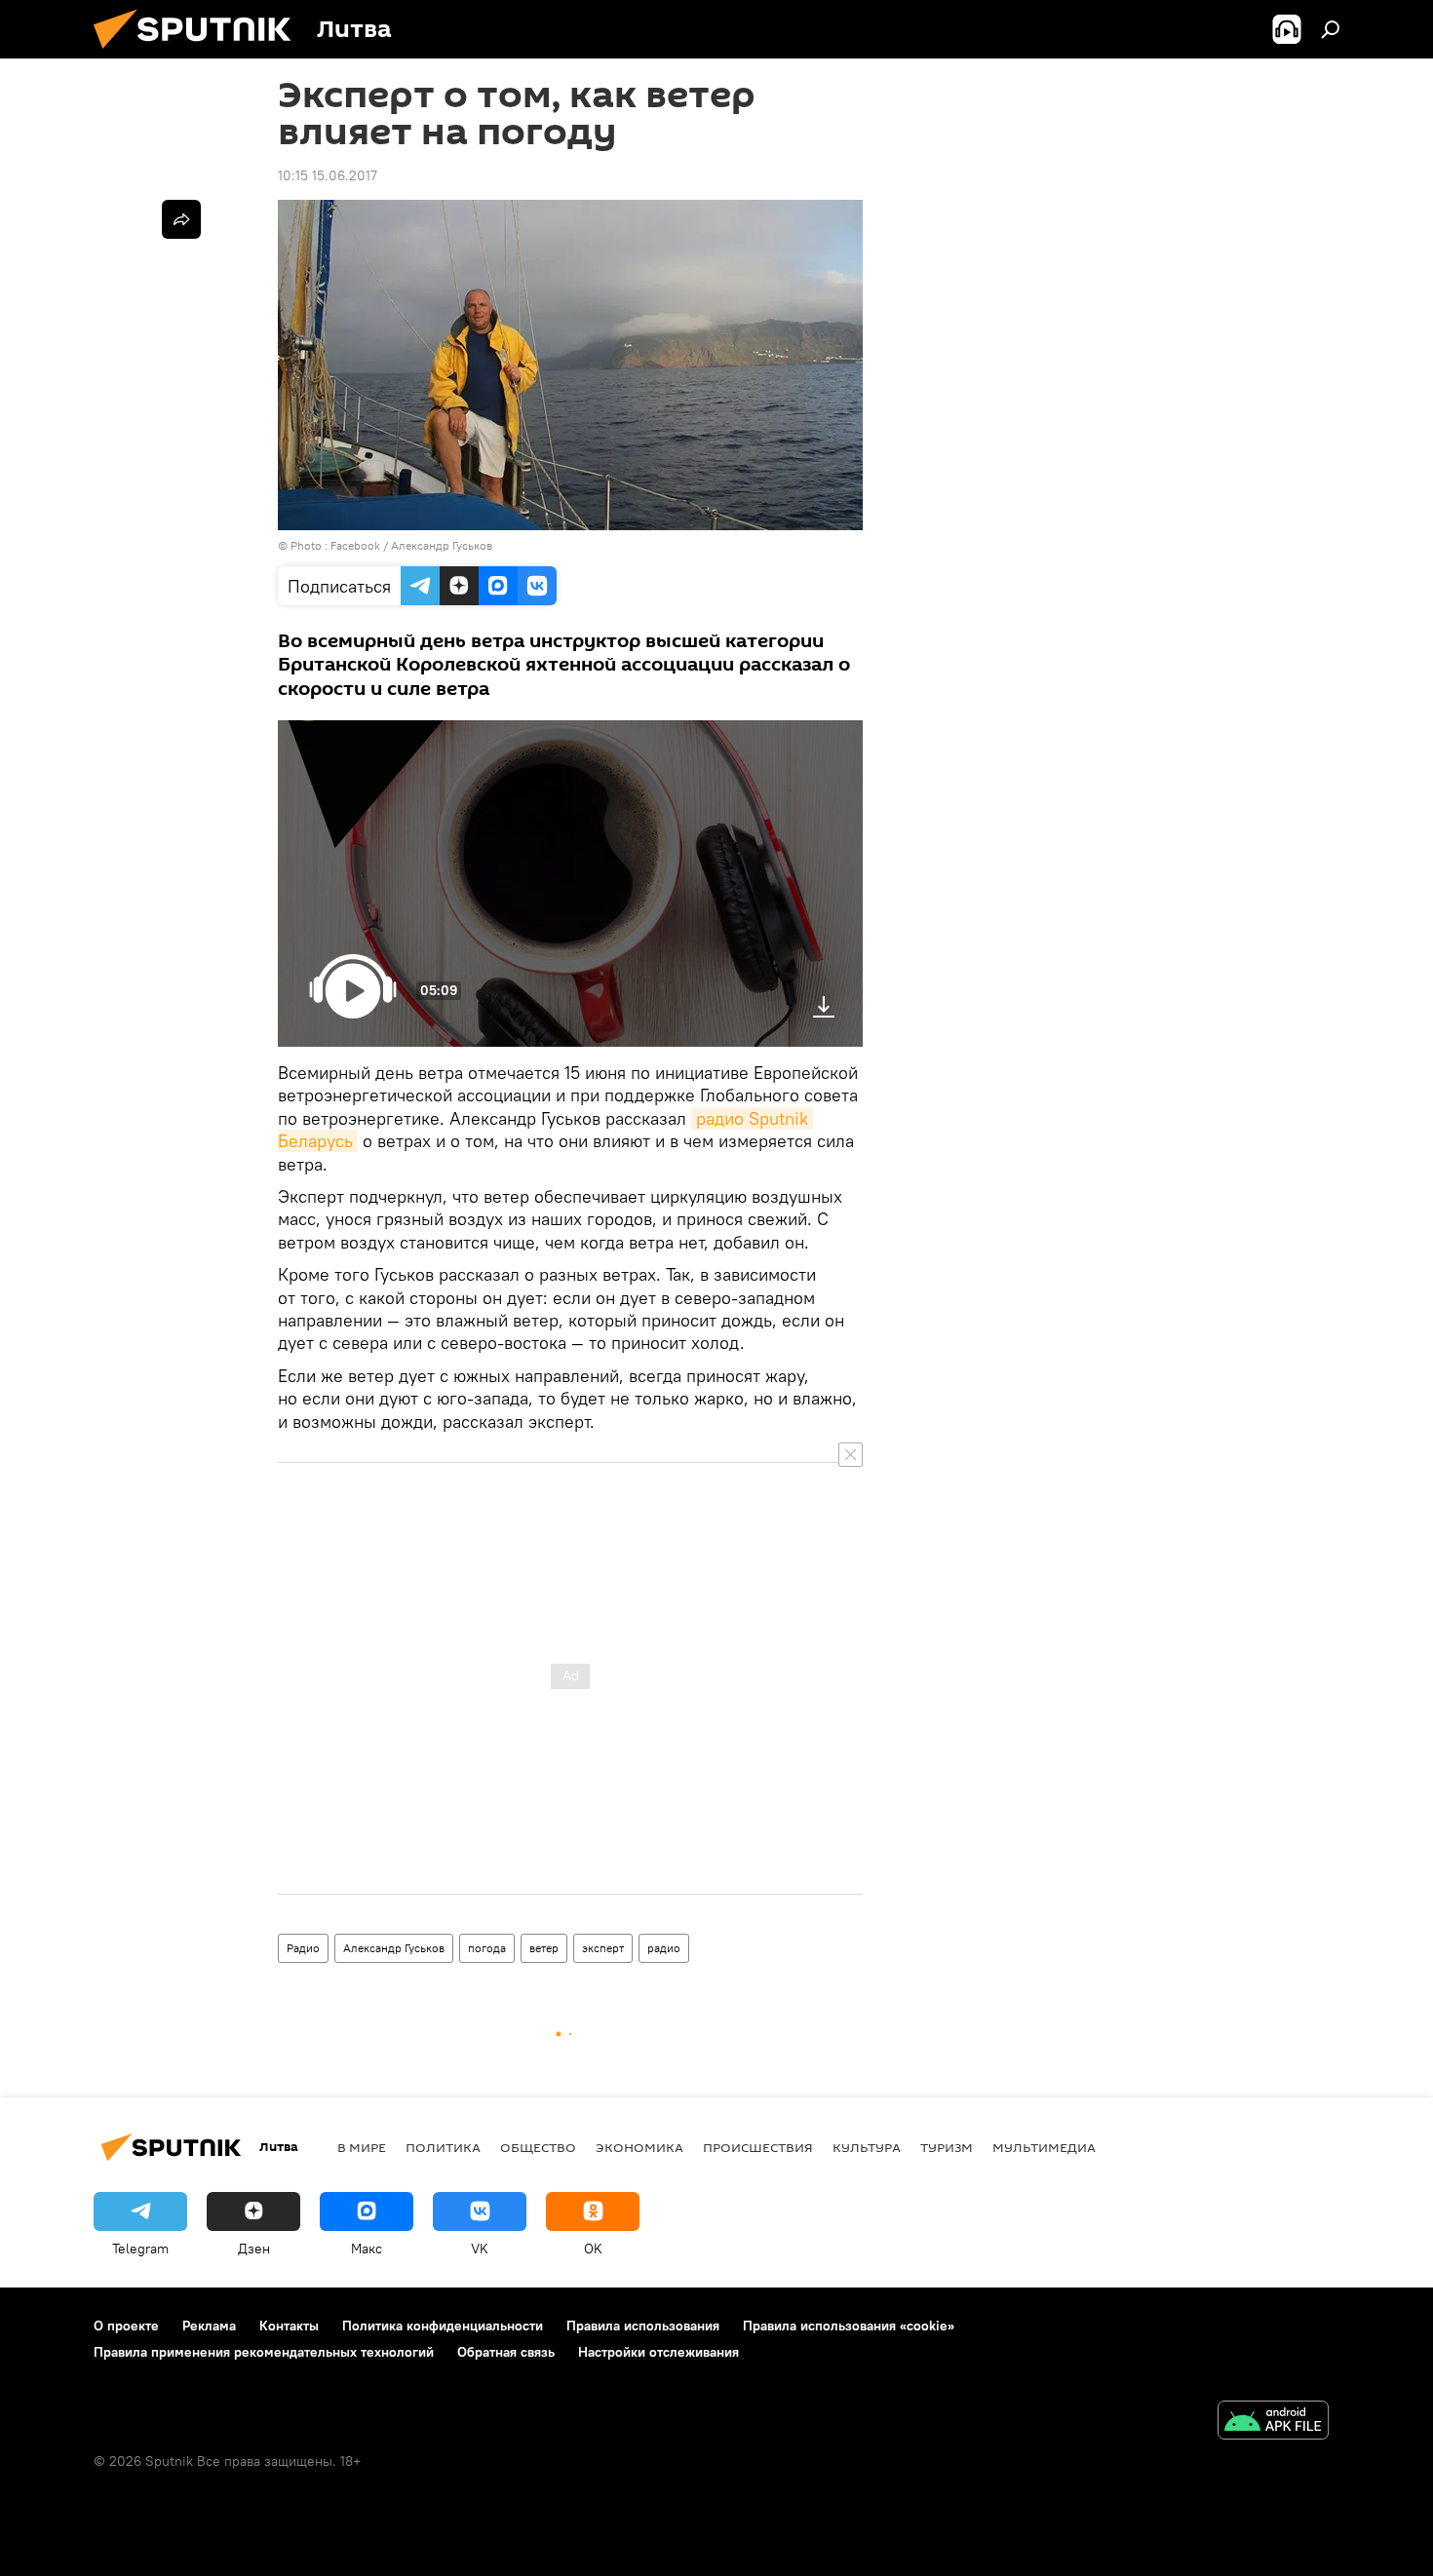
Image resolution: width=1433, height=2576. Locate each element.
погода (487, 1948)
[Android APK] (1273, 2422)
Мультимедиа (1044, 2147)
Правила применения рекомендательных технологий (264, 2352)
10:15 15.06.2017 (328, 175)
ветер (544, 1948)
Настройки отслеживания (658, 2352)
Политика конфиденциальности (443, 2326)
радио (664, 1948)
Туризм (947, 2147)
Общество (538, 2147)
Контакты (289, 2326)
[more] (181, 219)
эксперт (603, 1948)
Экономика (639, 2147)
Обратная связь (506, 2352)
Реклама (209, 2326)
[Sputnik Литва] (200, 54)
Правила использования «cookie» (849, 2326)
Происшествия (758, 2147)
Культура (867, 2147)
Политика (443, 2147)
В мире (362, 2147)
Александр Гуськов (394, 1948)
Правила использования (643, 2326)
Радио (303, 1948)
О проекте (126, 2326)
